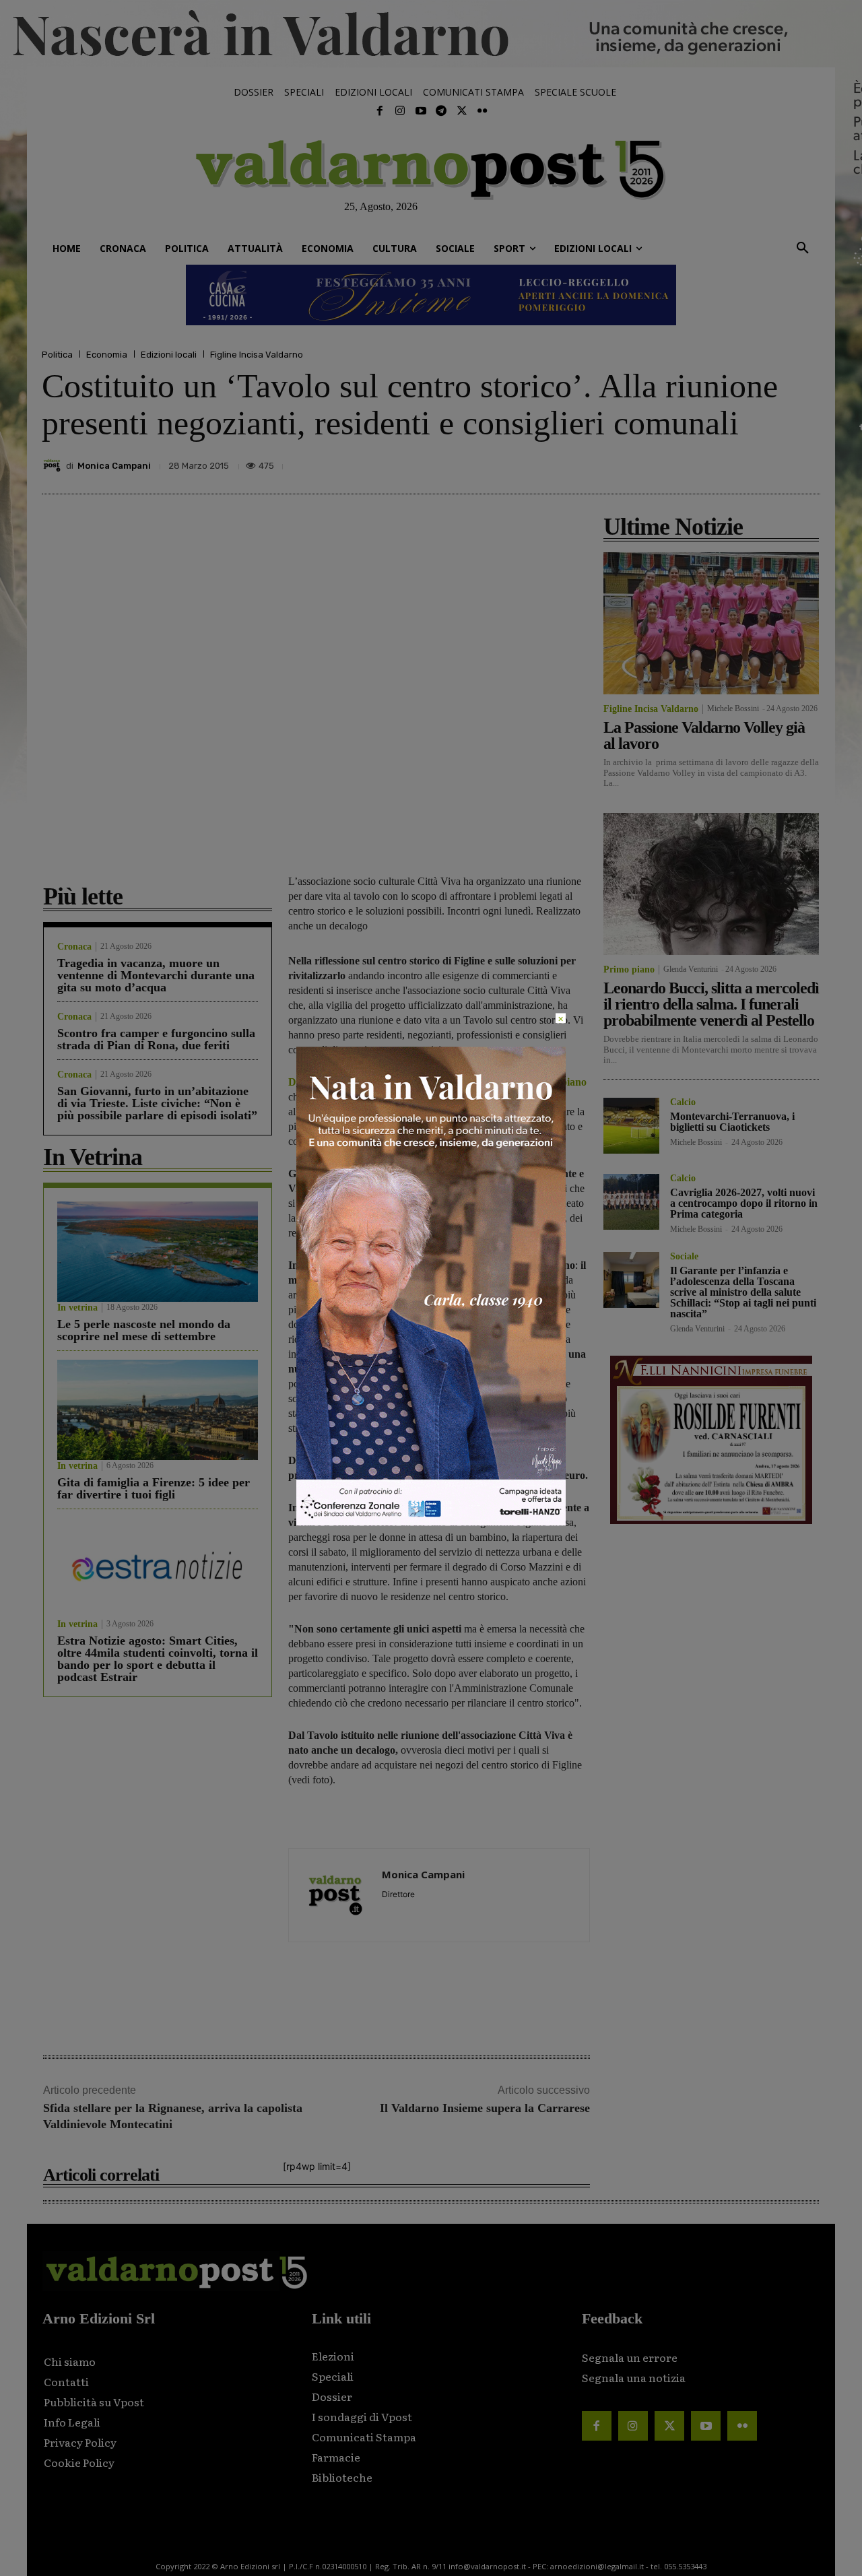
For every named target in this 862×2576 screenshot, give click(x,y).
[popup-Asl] (431, 1522)
